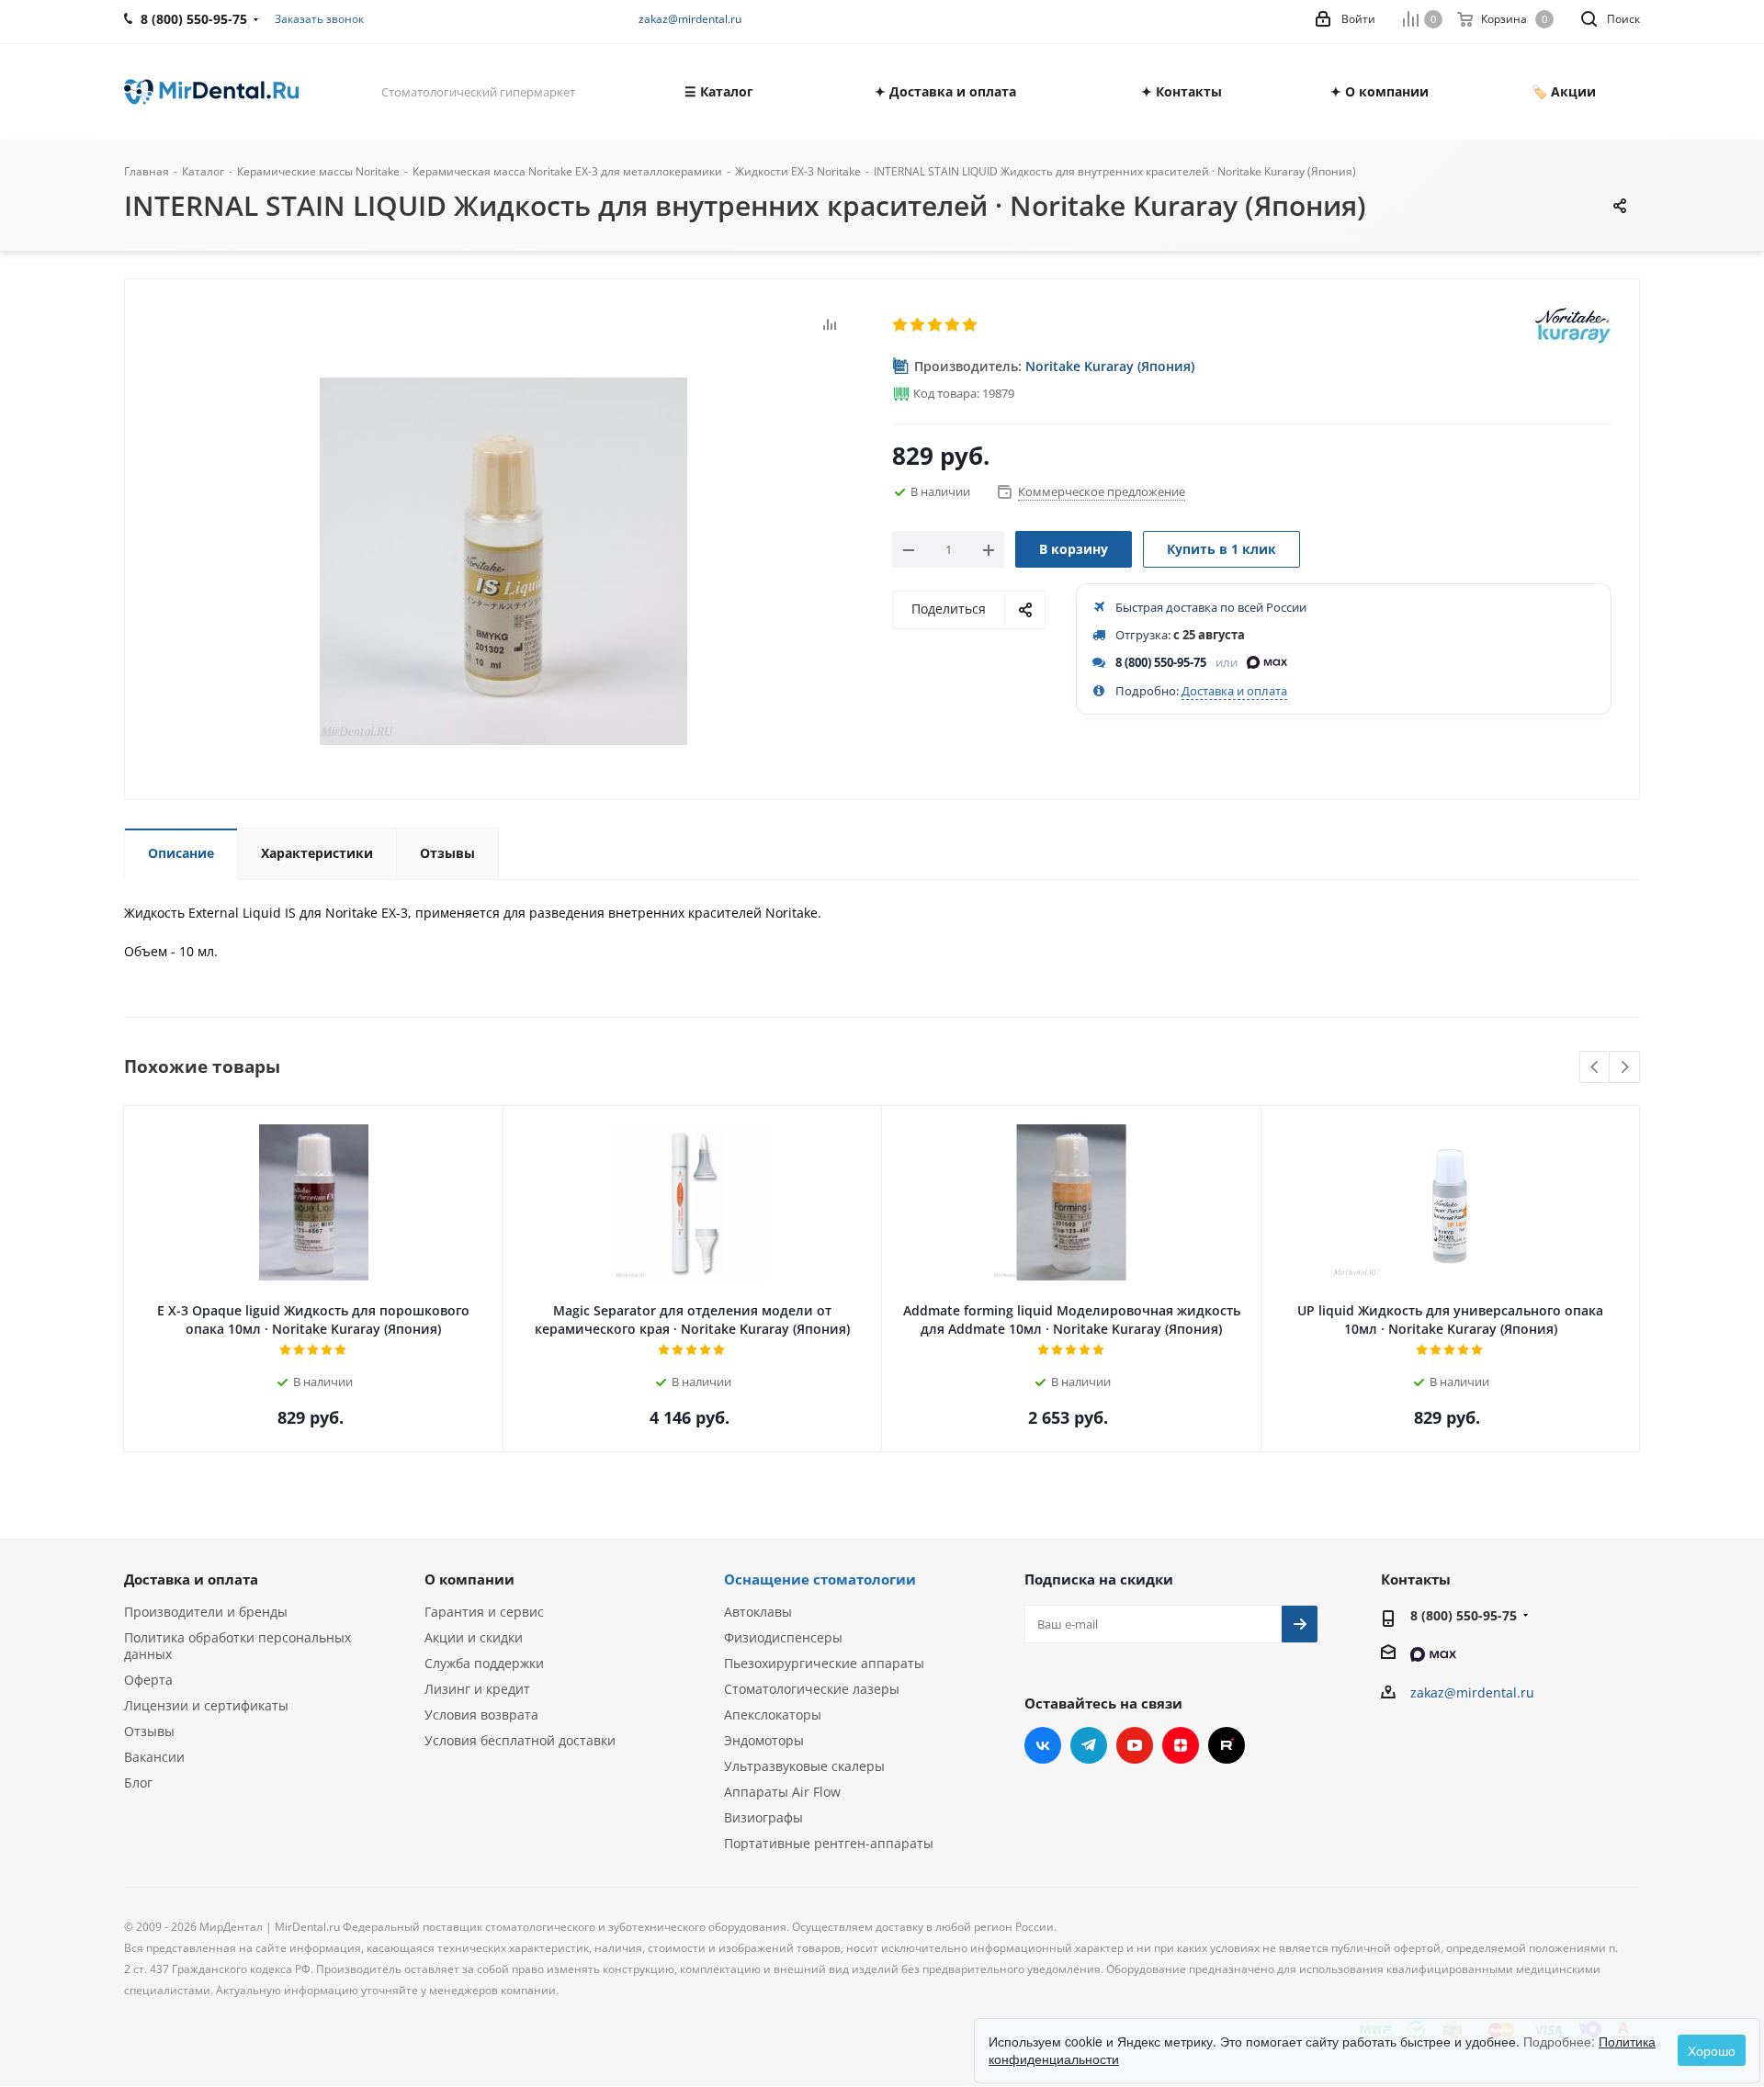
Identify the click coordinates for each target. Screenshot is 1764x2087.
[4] (953, 325)
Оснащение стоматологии (820, 1579)
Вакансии (154, 1757)
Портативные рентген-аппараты (829, 1843)
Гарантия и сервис (484, 1612)
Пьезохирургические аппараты (824, 1663)
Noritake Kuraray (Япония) (1110, 366)
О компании (469, 1579)
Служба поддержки (484, 1663)
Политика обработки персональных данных (237, 1646)
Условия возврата (481, 1715)
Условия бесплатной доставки (520, 1740)
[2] (918, 325)
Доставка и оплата (1234, 691)
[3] (936, 325)
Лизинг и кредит (477, 1689)
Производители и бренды (206, 1612)
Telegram (1089, 1745)
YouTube (1135, 1745)
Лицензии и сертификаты (206, 1705)
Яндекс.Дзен (1181, 1745)
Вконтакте (1043, 1745)
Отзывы (149, 1731)
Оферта (148, 1680)
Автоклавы (758, 1612)
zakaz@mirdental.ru (690, 19)
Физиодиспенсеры (783, 1637)
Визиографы (763, 1817)
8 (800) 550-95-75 (1161, 662)
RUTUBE (1227, 1745)
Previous (1595, 1068)
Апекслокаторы (773, 1715)
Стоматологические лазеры (812, 1689)
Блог (138, 1782)
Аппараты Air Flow (782, 1792)
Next (1625, 1068)
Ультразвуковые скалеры (804, 1766)
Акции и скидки (474, 1637)
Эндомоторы (764, 1740)
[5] (971, 325)
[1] (901, 325)
